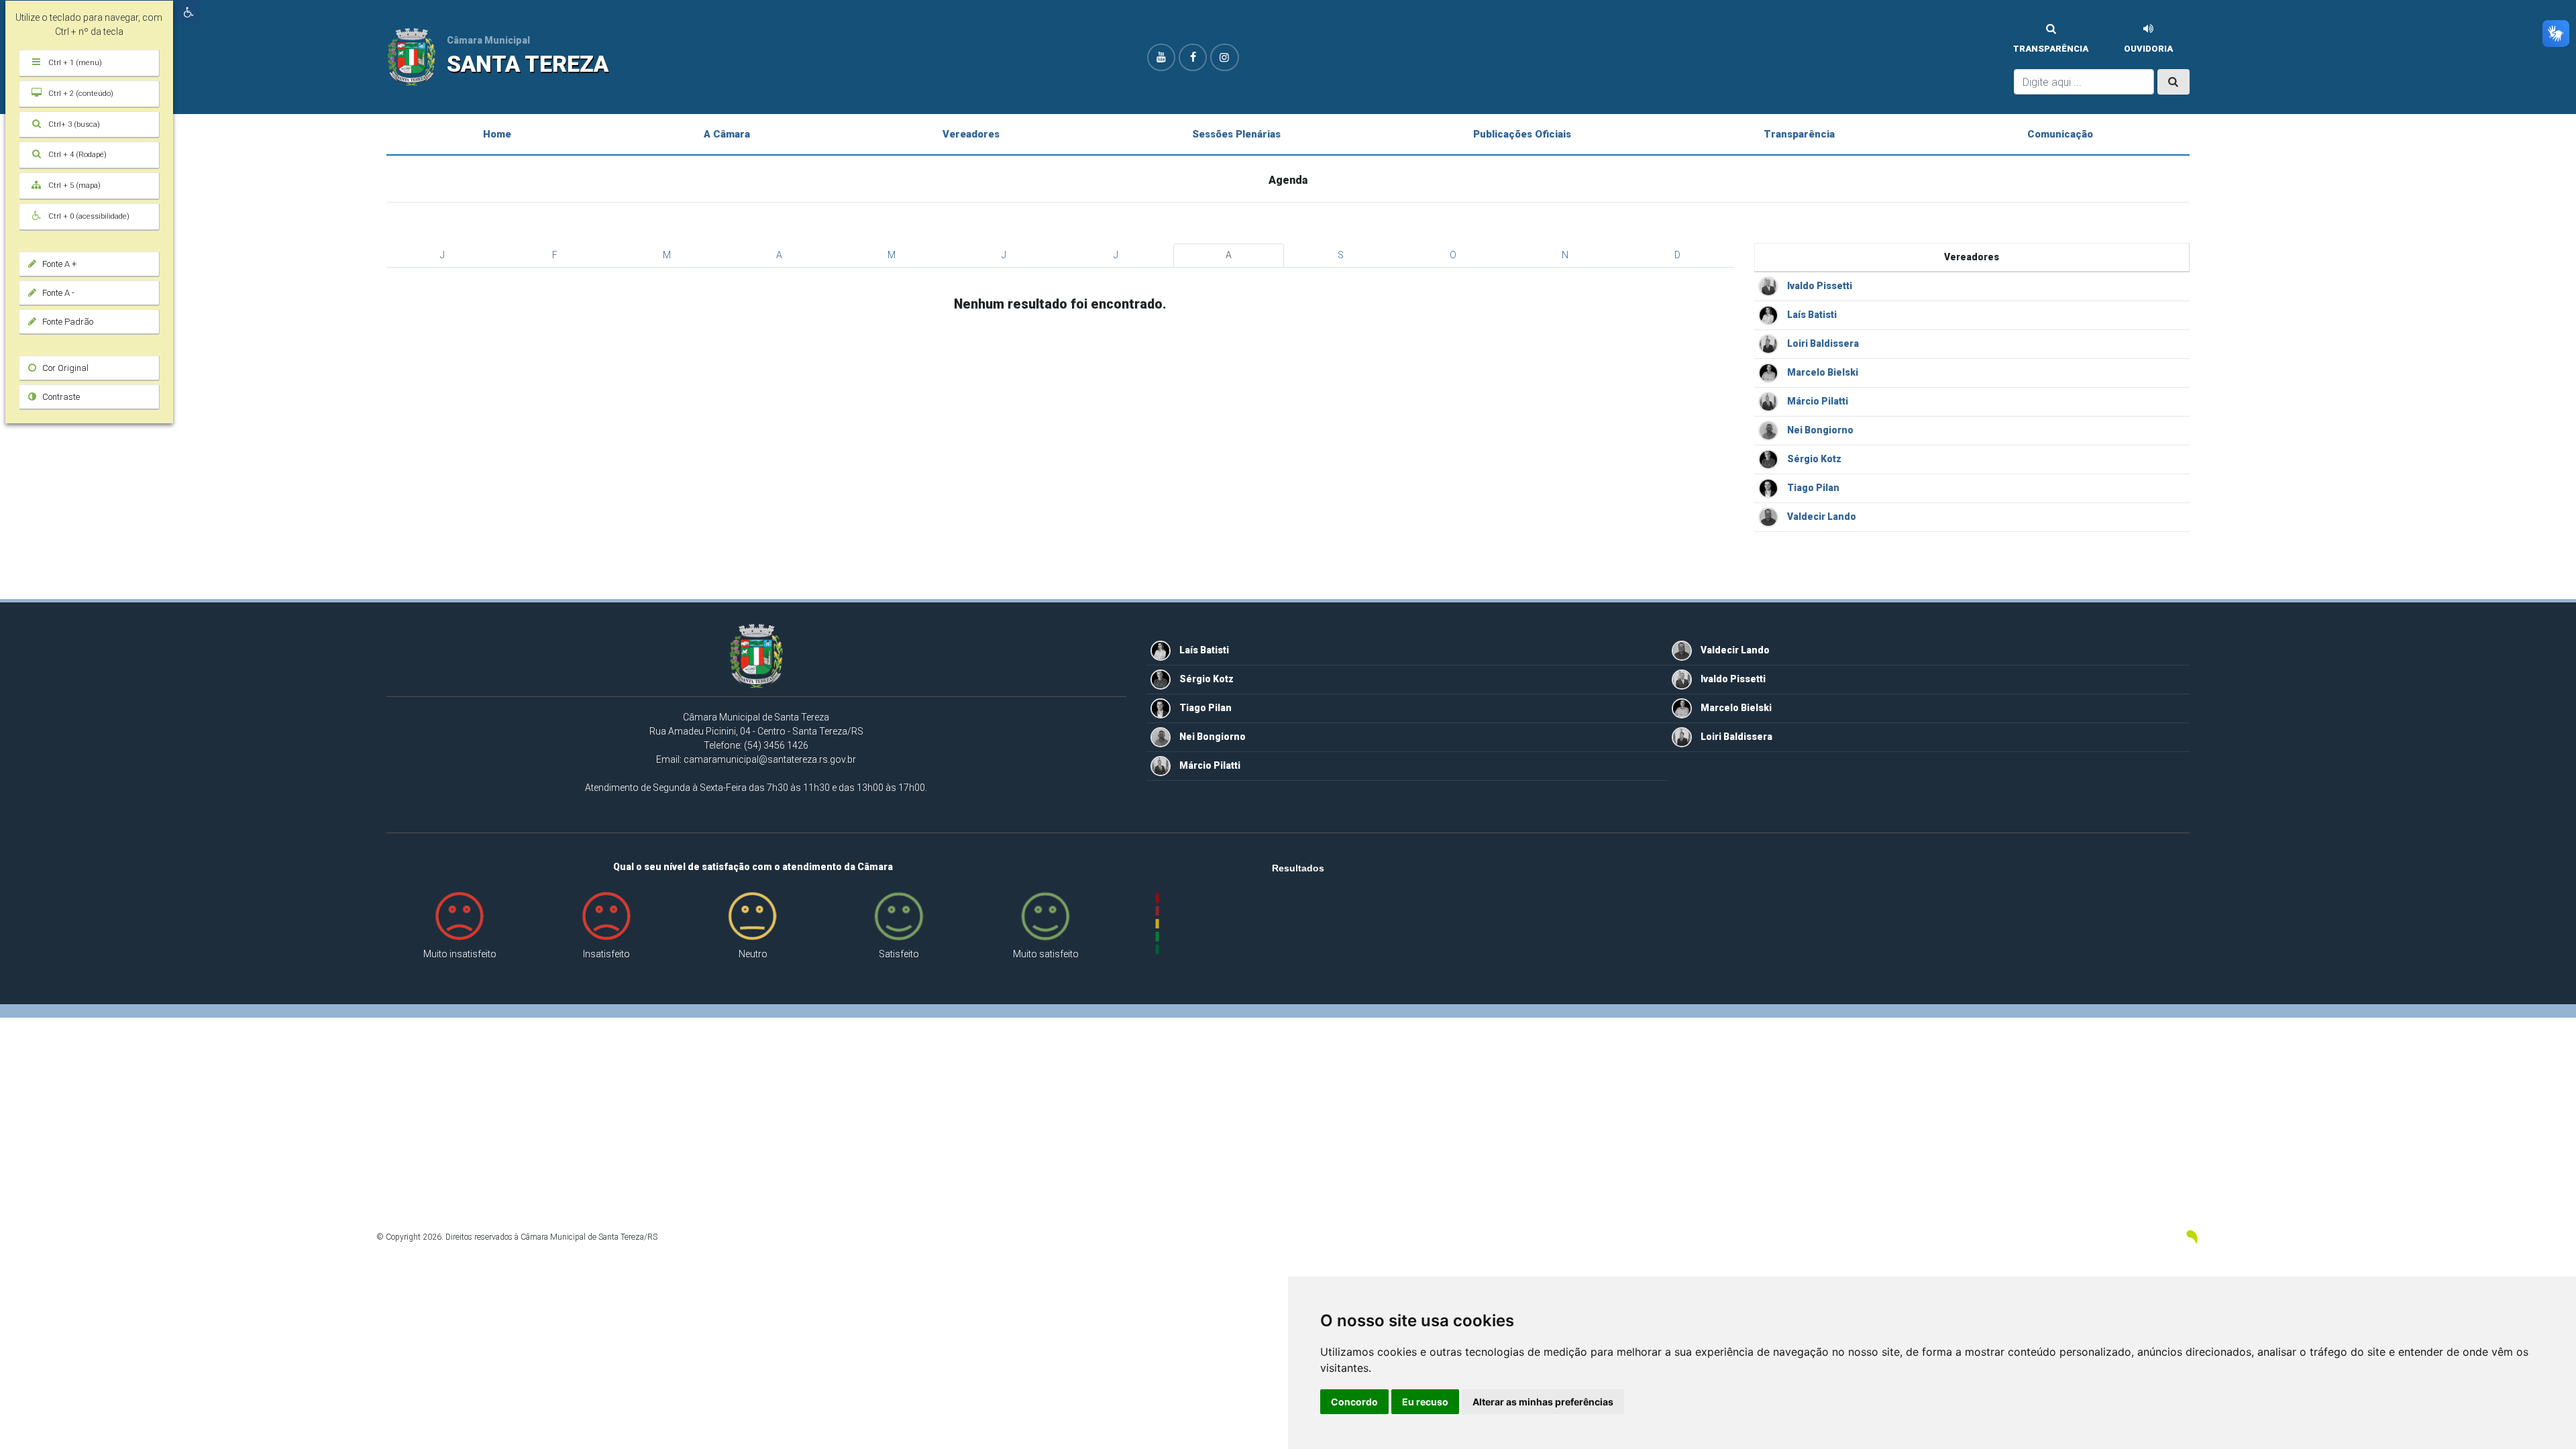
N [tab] (1565, 255)
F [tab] (555, 255)
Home (497, 134)
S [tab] (1341, 255)
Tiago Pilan (1812, 488)
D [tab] (1677, 255)
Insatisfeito (606, 954)
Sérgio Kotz (1813, 459)
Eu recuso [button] (1425, 1402)
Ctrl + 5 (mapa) (64, 185)
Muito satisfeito (1046, 954)
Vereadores (971, 134)
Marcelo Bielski (1822, 372)
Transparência (2051, 49)
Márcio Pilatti (1817, 401)
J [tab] (442, 255)
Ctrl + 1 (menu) (65, 63)
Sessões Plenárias (1236, 134)
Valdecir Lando (1821, 517)
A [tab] (779, 255)
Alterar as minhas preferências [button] (1543, 1402)
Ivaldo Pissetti (1819, 286)
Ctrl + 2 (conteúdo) (70, 94)
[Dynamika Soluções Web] (2192, 1236)
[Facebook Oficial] (1193, 57)
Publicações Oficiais (1522, 134)
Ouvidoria (2148, 49)
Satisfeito (899, 954)
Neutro (753, 954)
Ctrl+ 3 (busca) (64, 124)
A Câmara (727, 134)
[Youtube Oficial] (1161, 57)
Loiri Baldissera (1822, 343)
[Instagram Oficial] (1224, 57)
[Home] (411, 56)
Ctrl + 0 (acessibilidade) (78, 216)
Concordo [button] (1354, 1402)
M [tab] (667, 255)
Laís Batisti (1811, 315)
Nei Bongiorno (1819, 430)
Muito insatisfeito (460, 954)
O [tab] (1453, 255)
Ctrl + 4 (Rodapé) (67, 155)
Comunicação (2060, 134)
